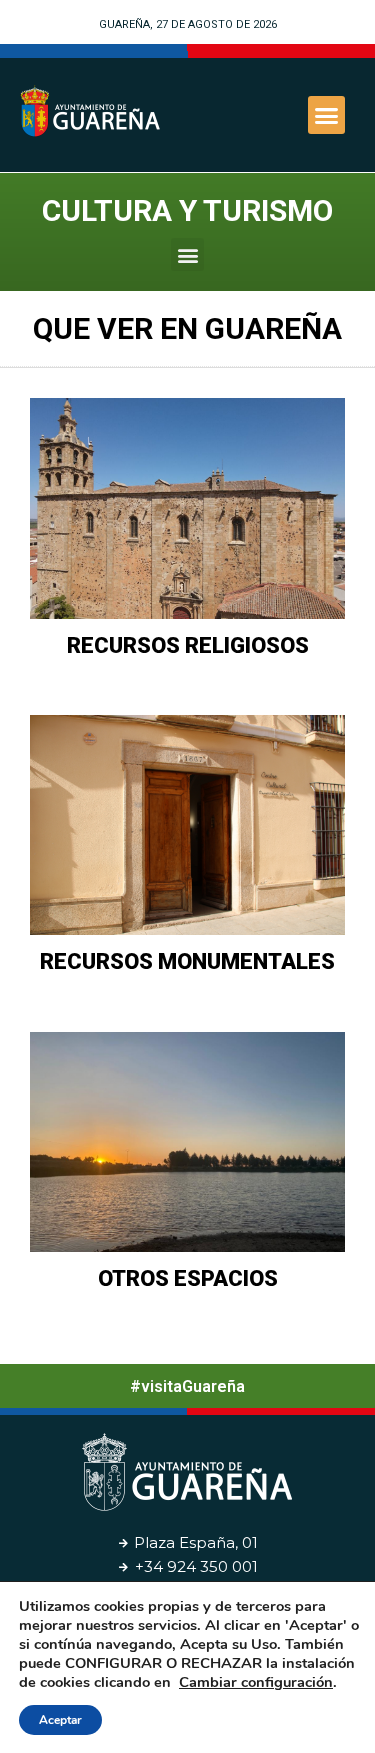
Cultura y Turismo (187, 210)
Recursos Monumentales (187, 961)
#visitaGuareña (187, 1386)
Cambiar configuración (256, 1682)
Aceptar (60, 1720)
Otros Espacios (188, 1278)
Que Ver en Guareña (187, 328)
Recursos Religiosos (188, 645)
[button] (327, 115)
